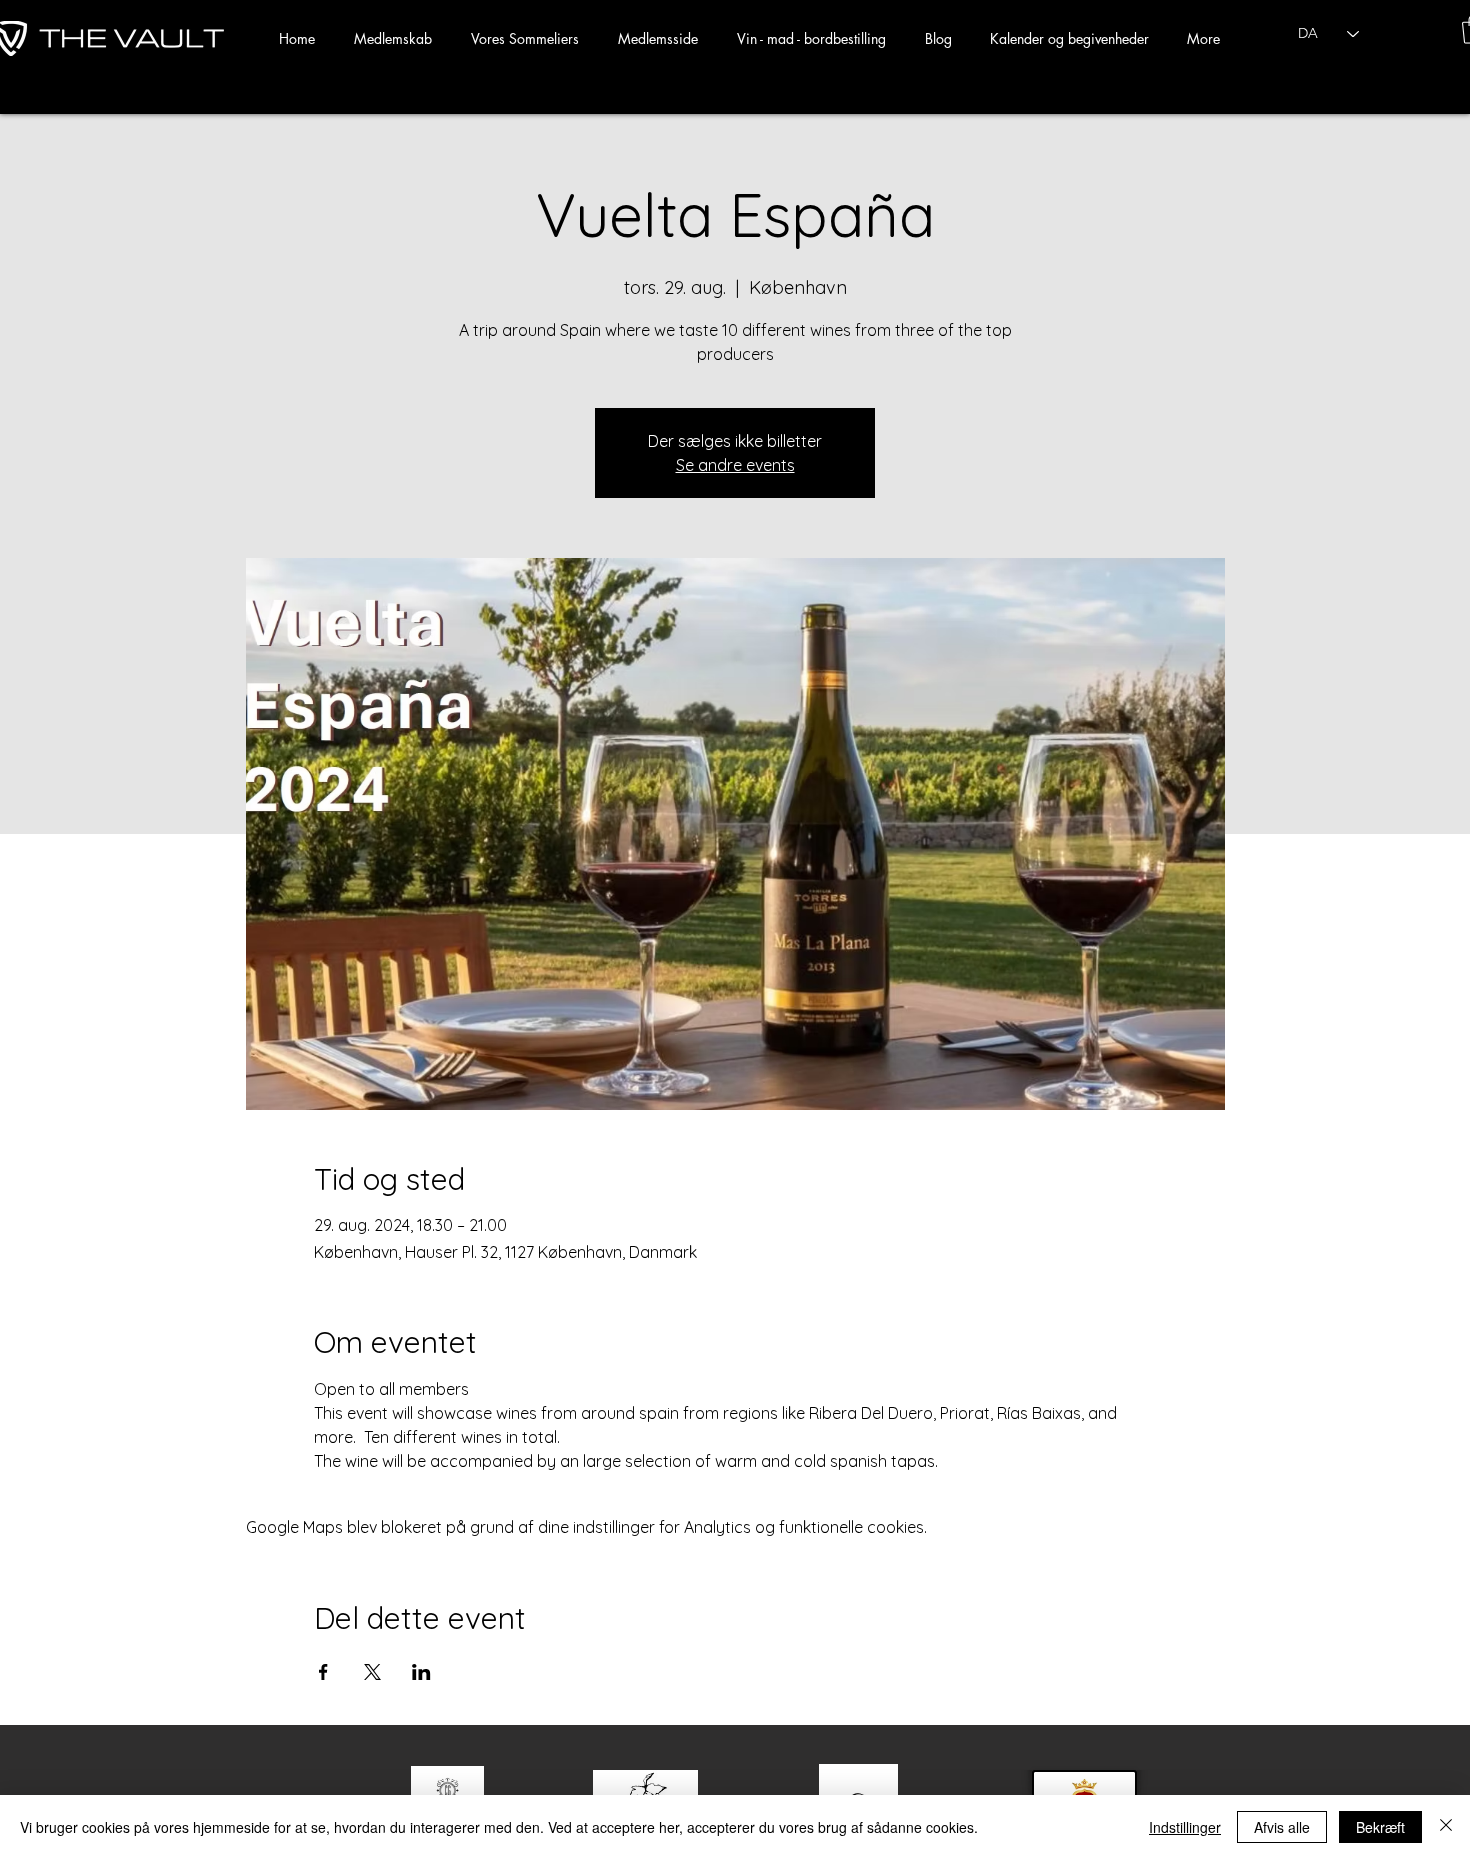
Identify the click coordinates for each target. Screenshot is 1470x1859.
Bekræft (1380, 1827)
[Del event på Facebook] (323, 1672)
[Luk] (1446, 1827)
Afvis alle (1282, 1827)
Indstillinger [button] (1185, 1827)
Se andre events (735, 465)
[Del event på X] (372, 1672)
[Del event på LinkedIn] (421, 1672)
